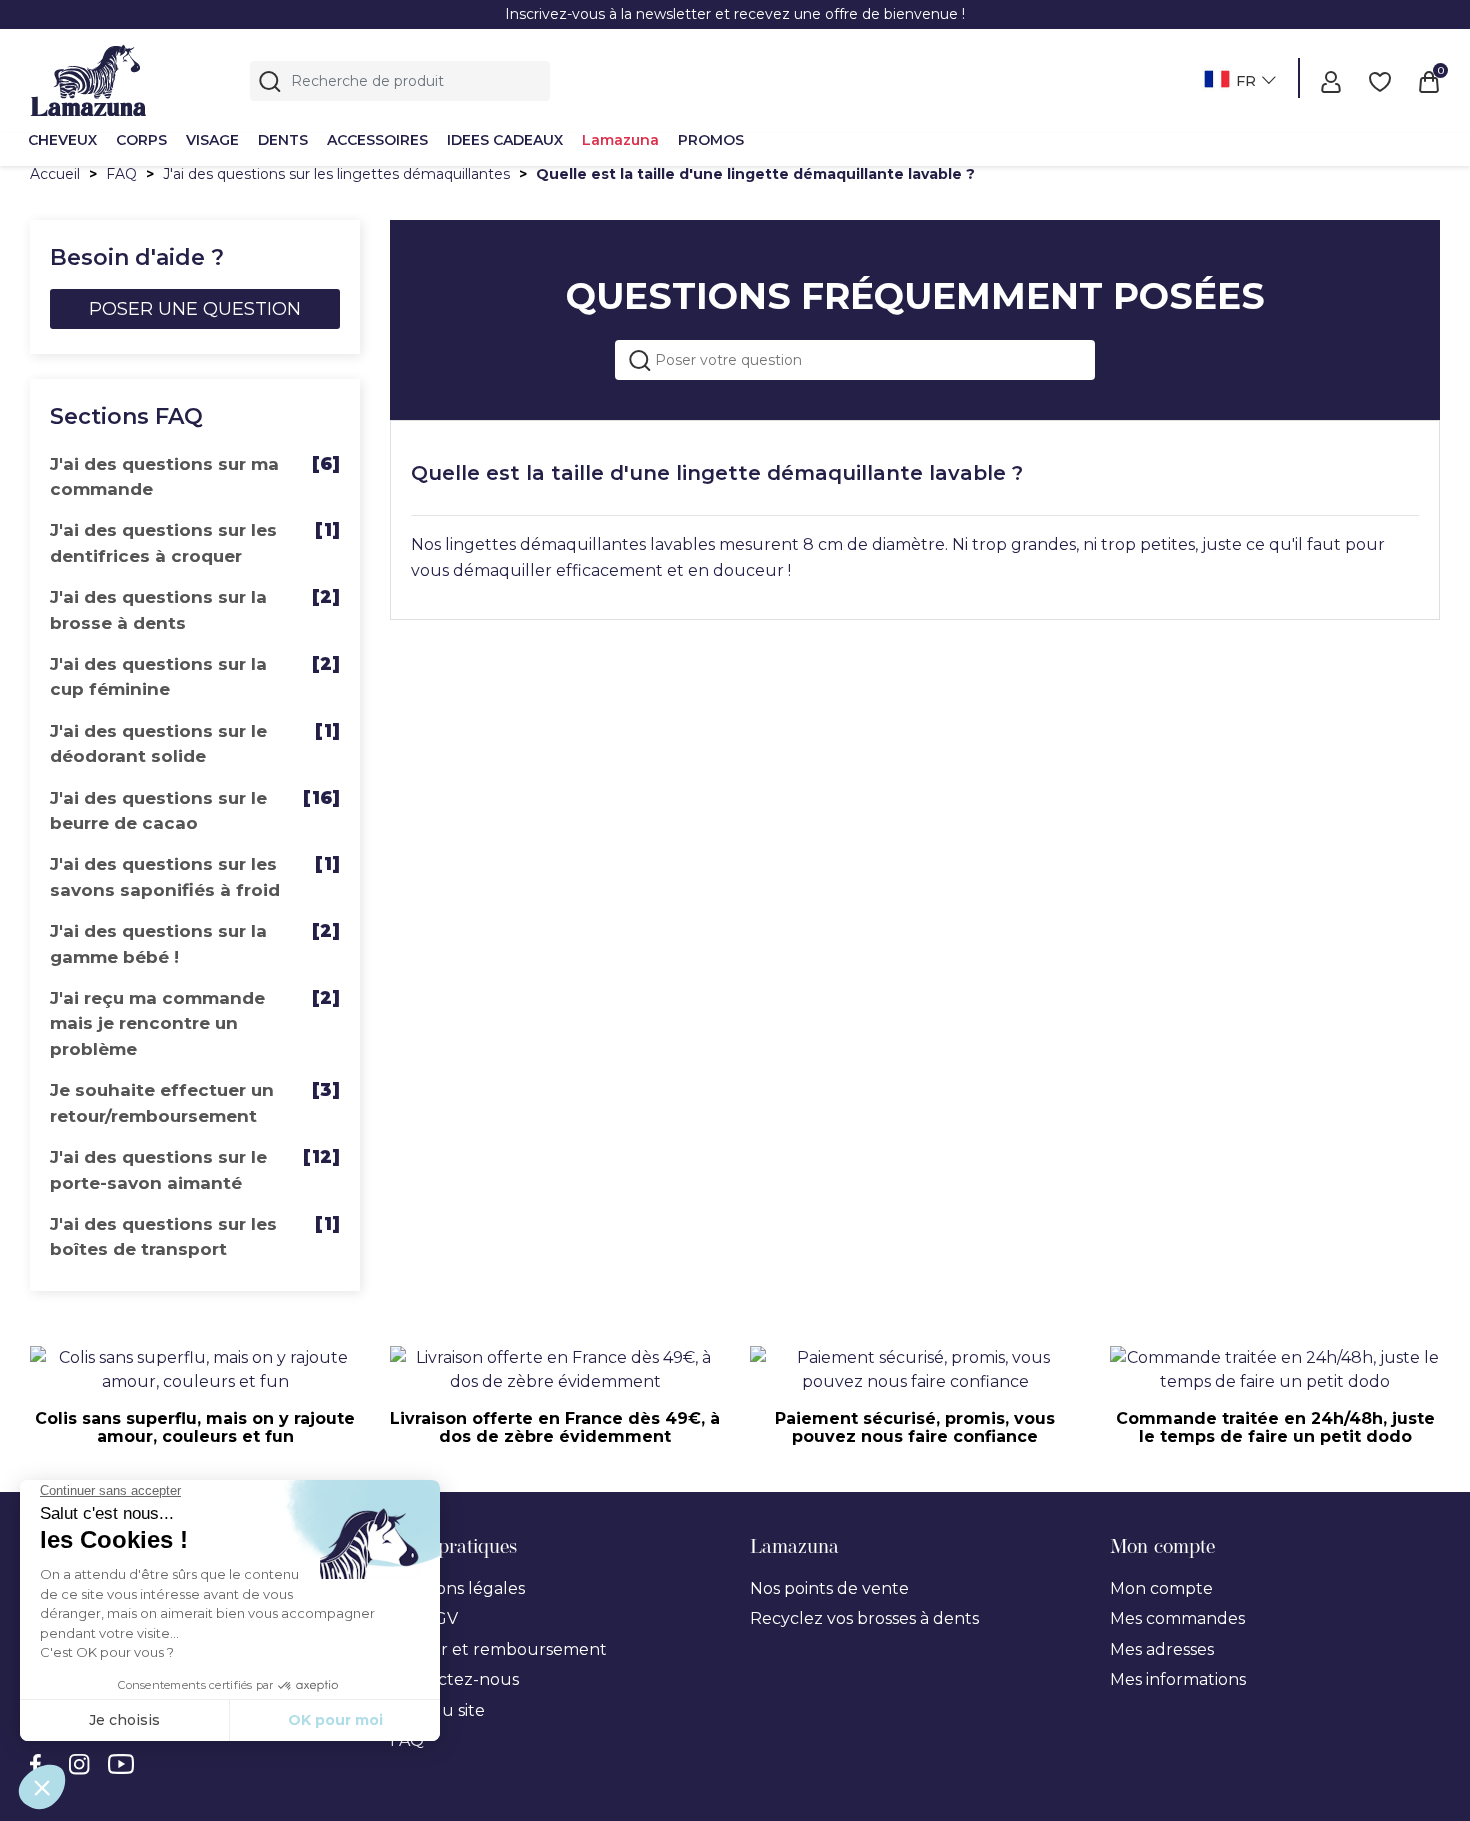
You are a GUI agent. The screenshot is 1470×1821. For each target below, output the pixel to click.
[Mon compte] (1331, 81)
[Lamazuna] (88, 77)
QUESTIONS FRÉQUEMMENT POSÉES (915, 296)
